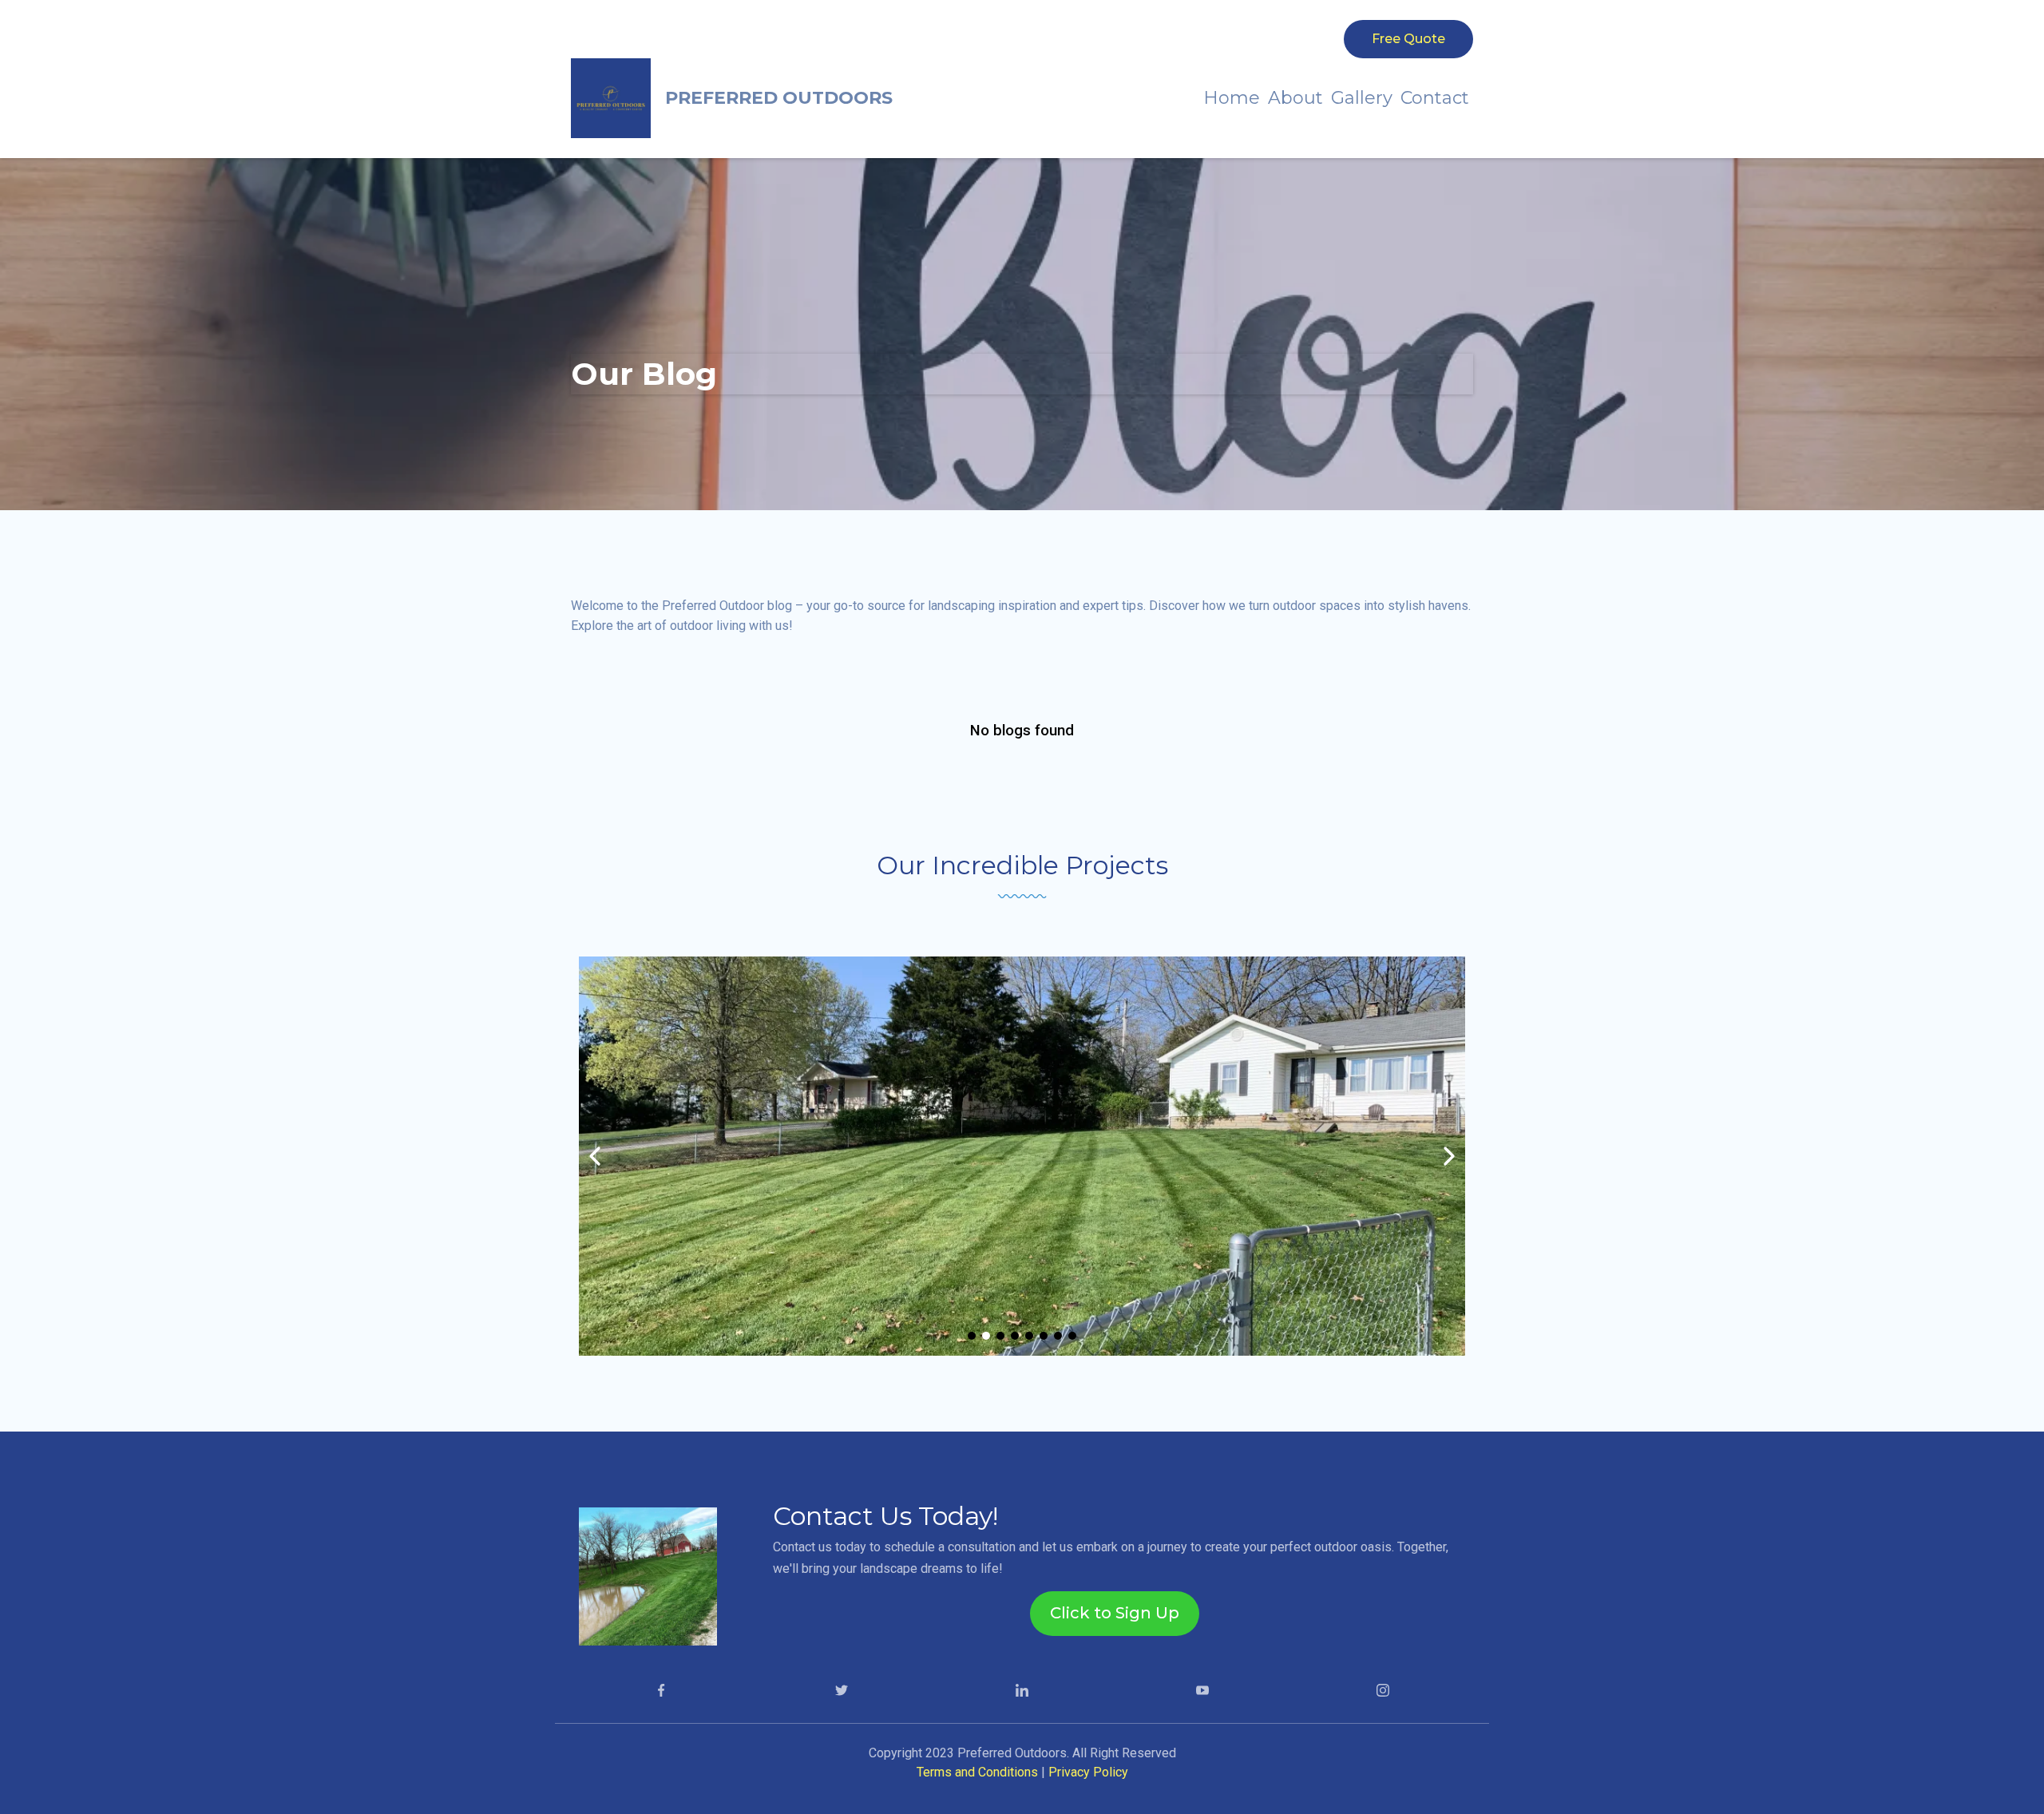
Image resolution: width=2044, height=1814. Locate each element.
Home (1232, 98)
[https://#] (661, 1689)
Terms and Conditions (979, 1772)
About (1295, 98)
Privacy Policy (1088, 1772)
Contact (1435, 98)
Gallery (1362, 98)
